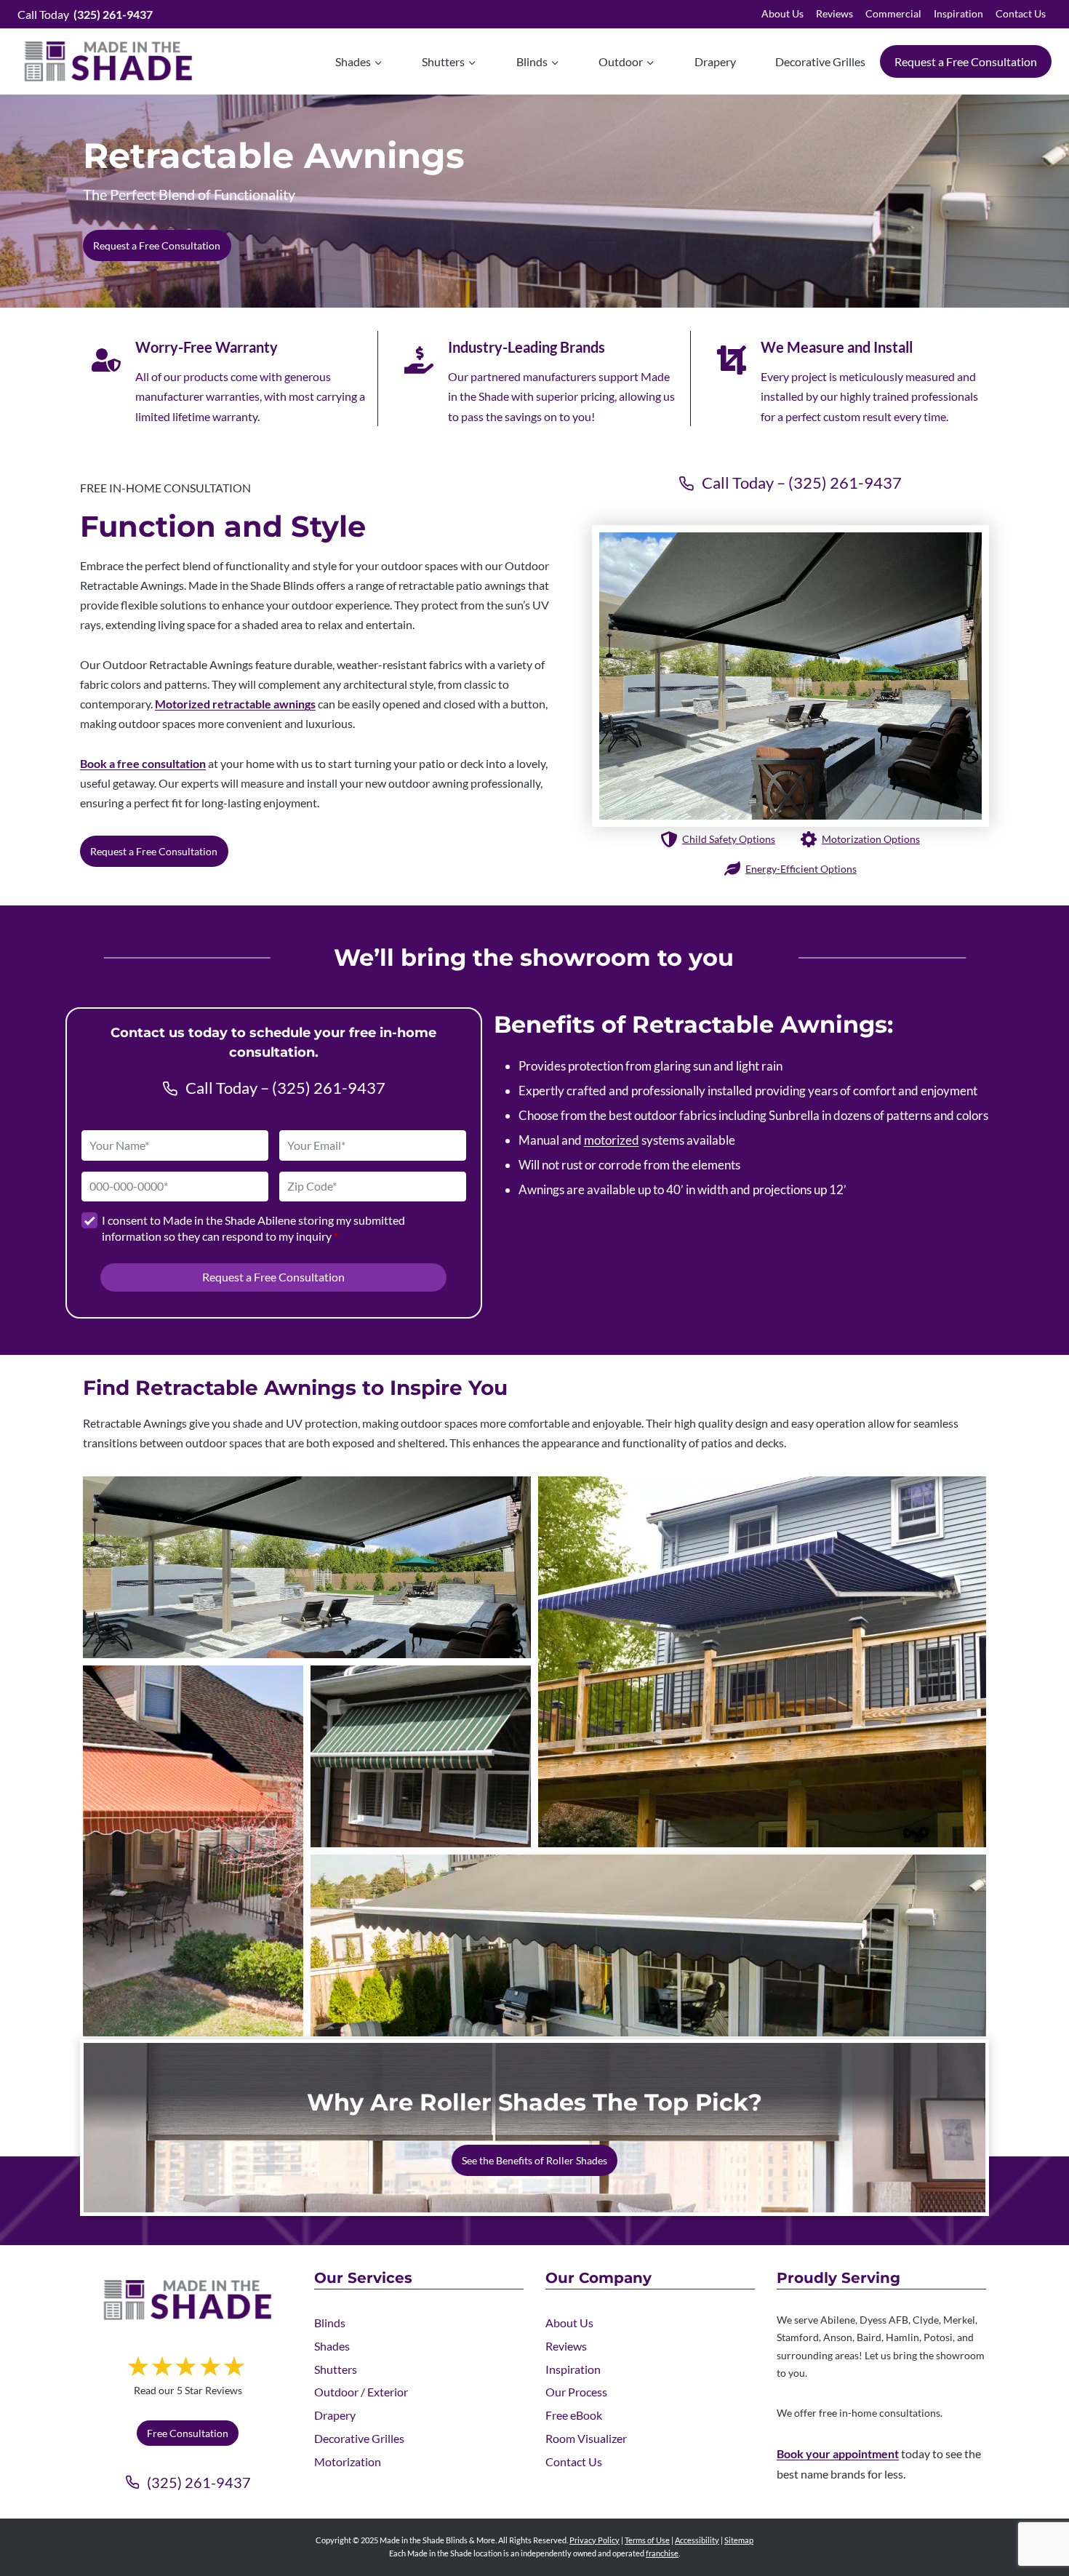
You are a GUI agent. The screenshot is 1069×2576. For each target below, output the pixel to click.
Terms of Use (647, 2540)
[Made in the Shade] (188, 2300)
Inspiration (958, 13)
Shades (332, 2346)
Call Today (85, 14)
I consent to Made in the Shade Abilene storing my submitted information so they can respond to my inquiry (253, 1228)
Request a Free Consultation (966, 61)
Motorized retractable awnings (235, 704)
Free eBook (574, 2415)
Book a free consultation (143, 763)
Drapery (715, 61)
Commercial (893, 13)
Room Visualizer (586, 2438)
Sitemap (739, 2540)
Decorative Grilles (820, 61)
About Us (782, 13)
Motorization (348, 2461)
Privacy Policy (594, 2540)
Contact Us (1021, 13)
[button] (307, 1567)
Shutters (336, 2369)
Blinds (330, 2323)
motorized (612, 1140)
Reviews (834, 13)
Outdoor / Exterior (361, 2392)
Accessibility (697, 2540)
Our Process (576, 2392)
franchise (662, 2553)
